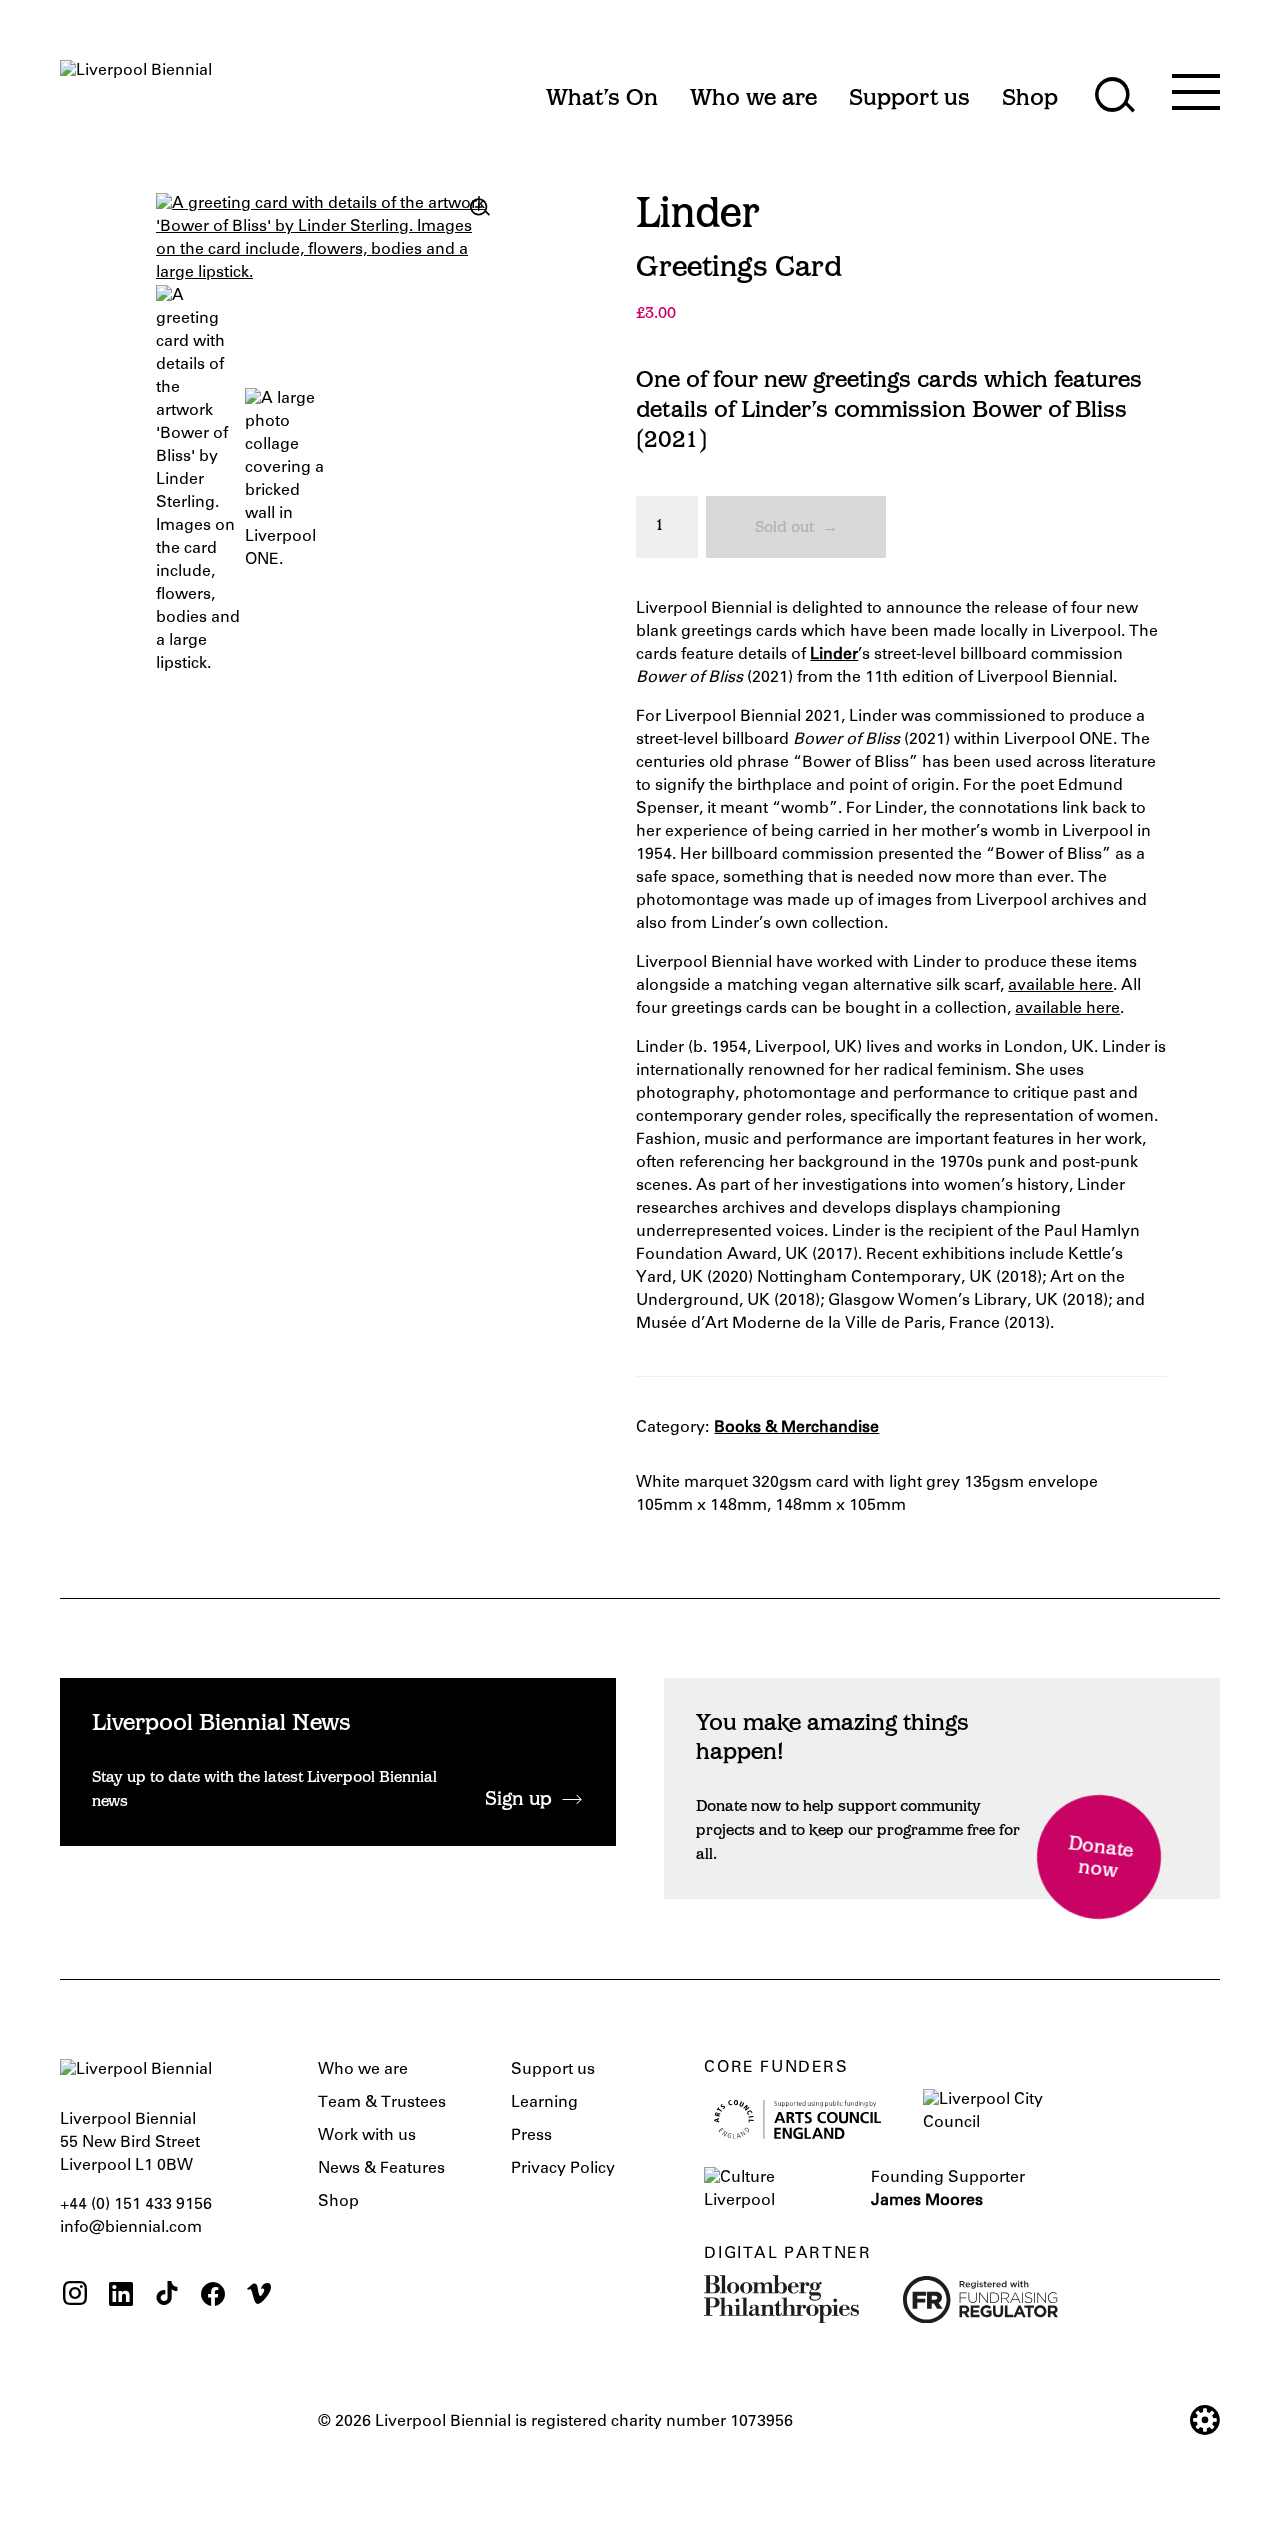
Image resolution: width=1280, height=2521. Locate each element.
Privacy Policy (563, 2169)
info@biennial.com (131, 2228)
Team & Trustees (382, 2103)
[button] (480, 207)
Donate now (1100, 1858)
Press (531, 2136)
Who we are (363, 2070)
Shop (338, 2202)
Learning (544, 2103)
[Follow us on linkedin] (121, 2296)
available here (1060, 986)
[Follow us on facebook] (213, 2296)
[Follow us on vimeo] (259, 2296)
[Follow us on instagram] (75, 2296)
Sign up (518, 1800)
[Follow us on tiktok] (167, 2296)
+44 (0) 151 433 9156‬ (136, 2205)
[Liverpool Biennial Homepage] (136, 88)
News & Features (381, 2169)
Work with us (367, 2136)
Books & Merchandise (796, 1428)
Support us (553, 2070)
